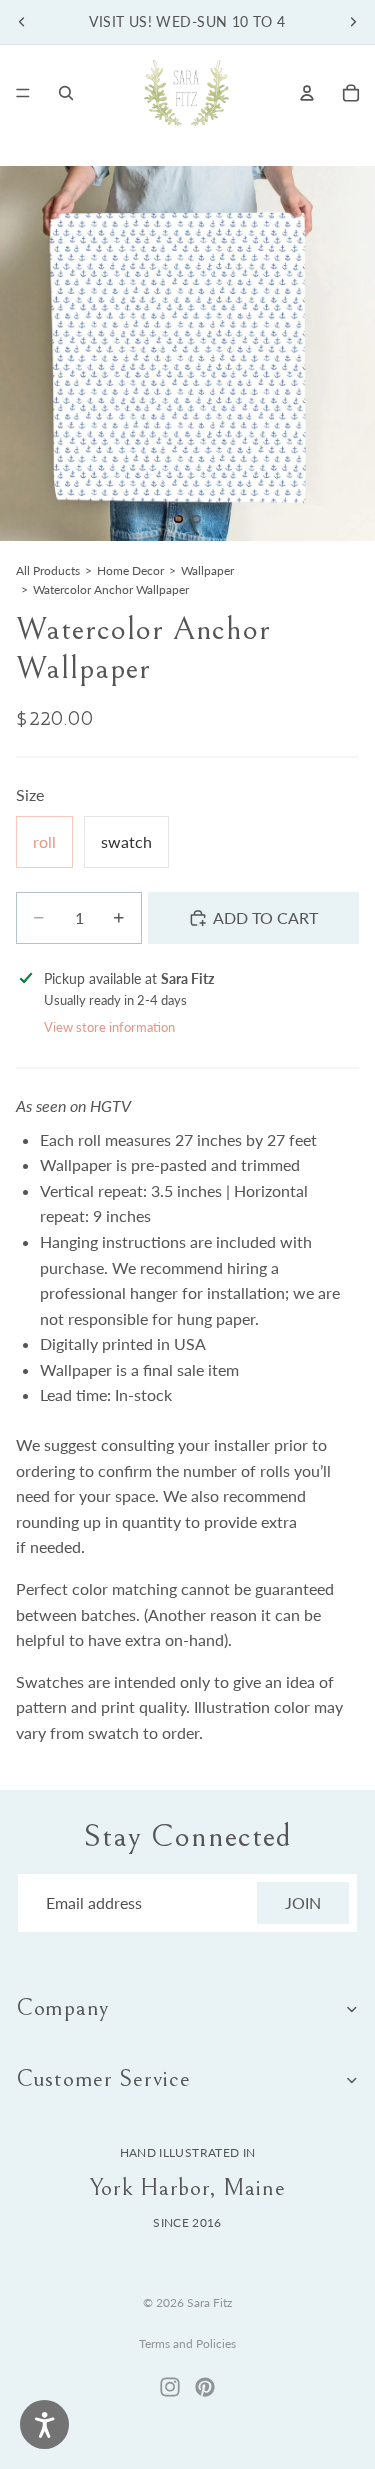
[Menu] (23, 93)
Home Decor (130, 570)
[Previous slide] (22, 22)
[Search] (66, 93)
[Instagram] (170, 2387)
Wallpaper (207, 570)
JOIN (303, 1902)
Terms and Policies (187, 2343)
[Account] (307, 93)
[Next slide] (353, 22)
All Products (48, 570)
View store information (109, 1027)
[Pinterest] (205, 2387)
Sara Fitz (209, 2302)
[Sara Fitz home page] (186, 93)
